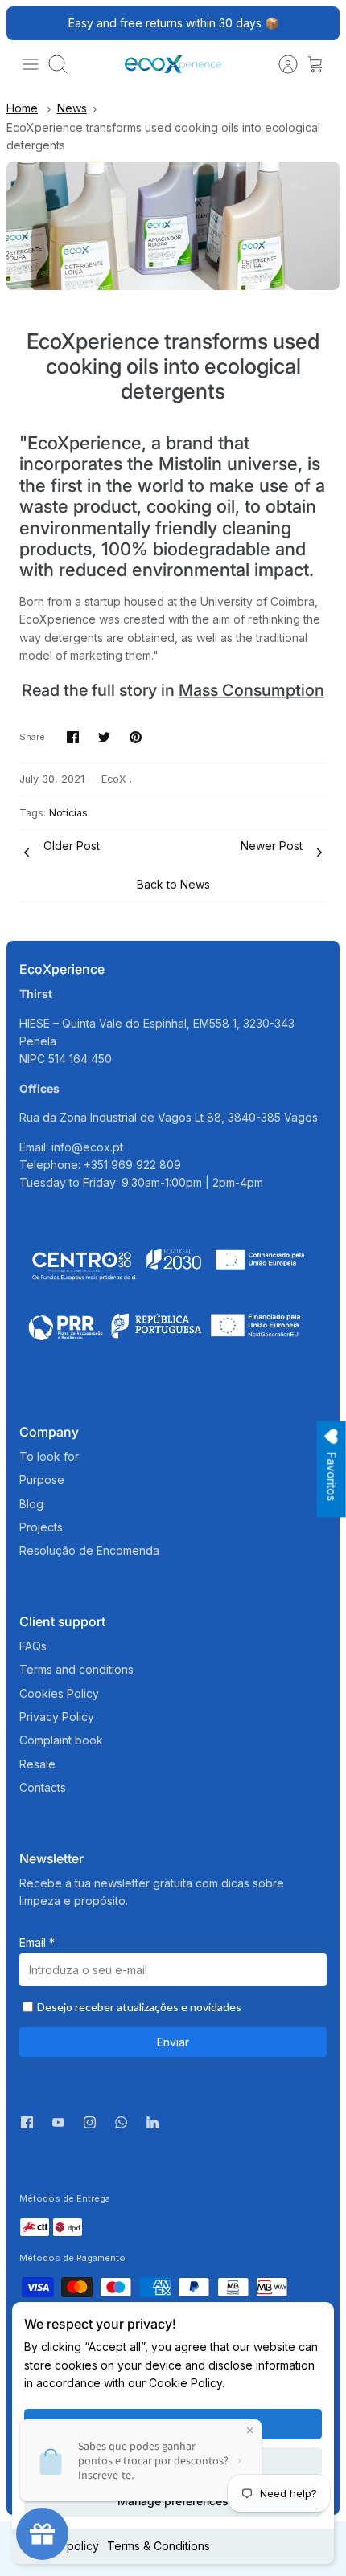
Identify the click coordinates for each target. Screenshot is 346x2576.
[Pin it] (136, 737)
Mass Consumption (251, 690)
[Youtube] (58, 2122)
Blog (31, 1504)
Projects (41, 1527)
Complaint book (61, 1740)
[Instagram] (90, 2122)
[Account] (280, 64)
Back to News (173, 884)
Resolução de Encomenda (89, 1550)
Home (22, 108)
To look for (49, 1456)
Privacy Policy (57, 1717)
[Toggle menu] (31, 64)
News (72, 108)
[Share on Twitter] (104, 737)
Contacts (43, 1787)
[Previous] (27, 23)
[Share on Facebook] (73, 737)
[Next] (319, 23)
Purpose (42, 1480)
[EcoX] (173, 64)
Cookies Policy (59, 1693)
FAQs (33, 1646)
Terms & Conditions (159, 2546)
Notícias (68, 813)
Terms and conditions (76, 1669)
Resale (37, 1764)
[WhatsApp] (121, 2126)
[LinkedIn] (152, 2126)
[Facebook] (27, 2122)
